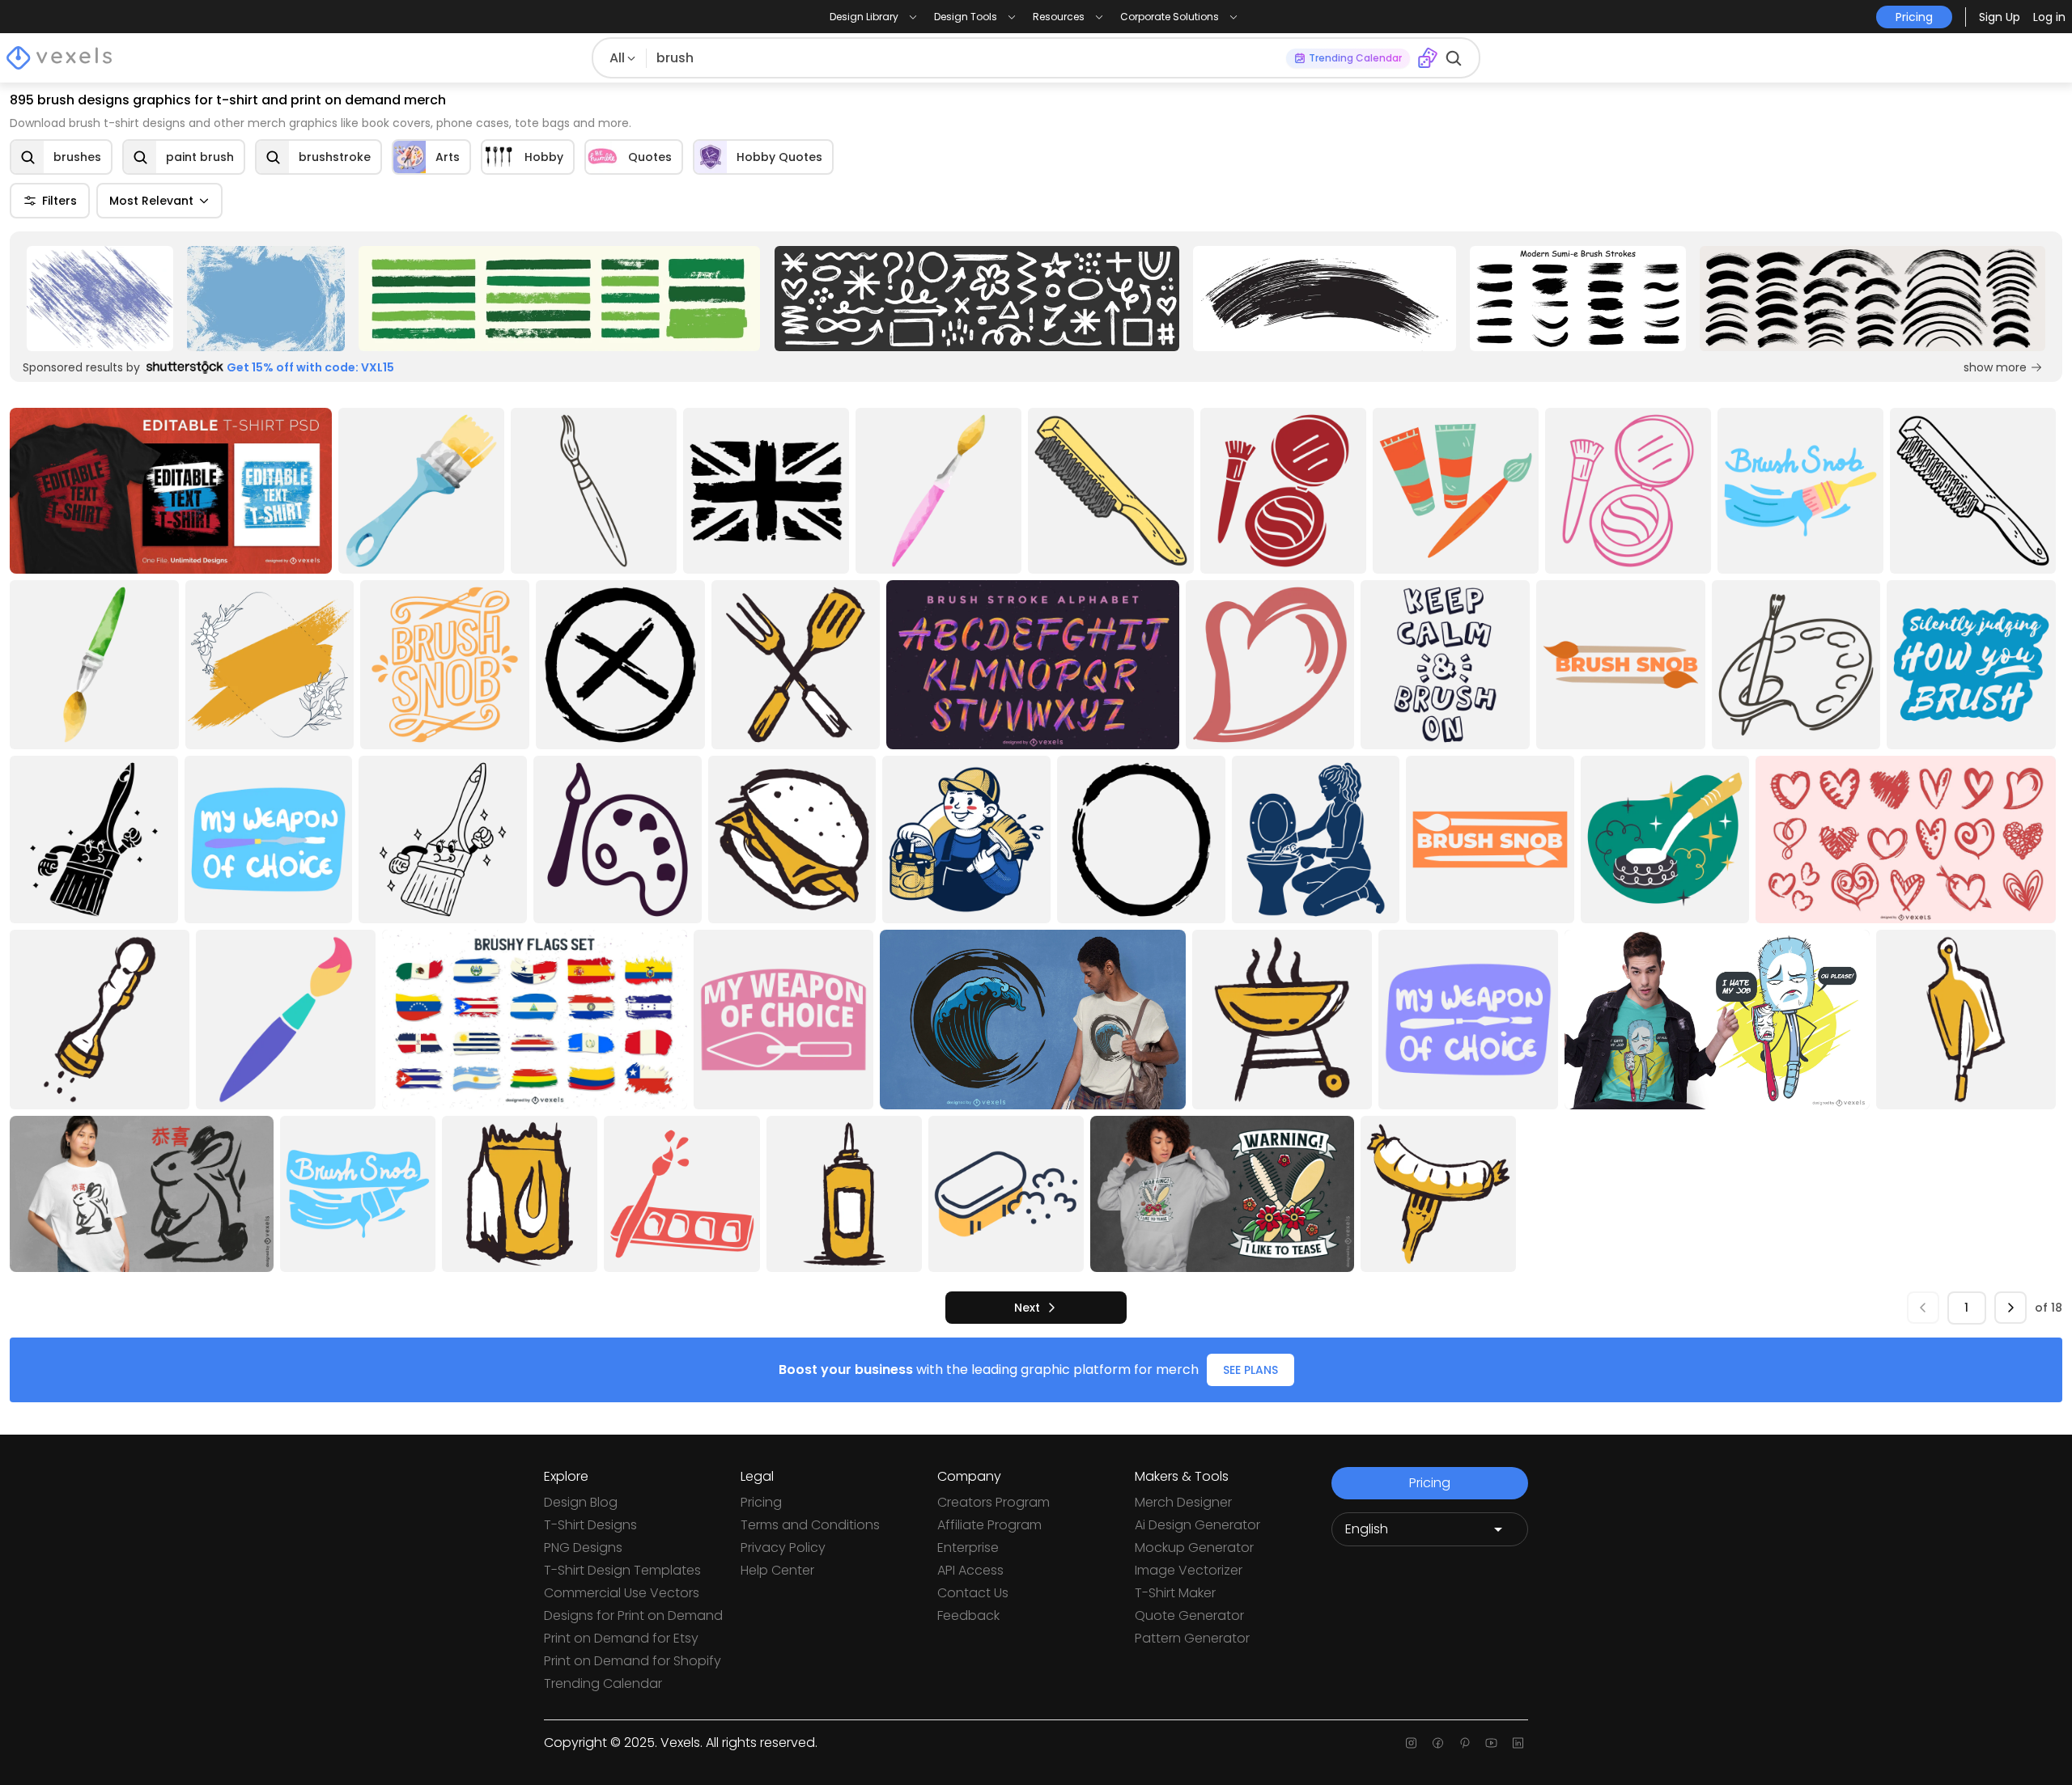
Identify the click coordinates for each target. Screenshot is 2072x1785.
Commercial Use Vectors (622, 1593)
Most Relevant (151, 201)
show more (1995, 367)
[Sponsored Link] (100, 299)
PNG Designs (583, 1548)
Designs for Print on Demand (633, 1615)
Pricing (761, 1502)
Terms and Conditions (810, 1525)
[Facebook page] (1438, 1743)
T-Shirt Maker (1175, 1593)
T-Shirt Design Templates (622, 1570)
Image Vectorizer (1189, 1570)
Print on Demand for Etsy (621, 1638)
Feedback (968, 1615)
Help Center (777, 1570)
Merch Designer (1183, 1502)
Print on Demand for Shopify (633, 1661)
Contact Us (973, 1593)
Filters (59, 201)
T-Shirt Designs (590, 1525)
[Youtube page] (1491, 1743)
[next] (2010, 1308)
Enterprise (968, 1548)
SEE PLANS (1250, 1370)
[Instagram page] (1411, 1743)
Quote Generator (1189, 1615)
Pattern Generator (1192, 1638)
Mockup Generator (1194, 1548)
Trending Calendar (603, 1683)
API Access (970, 1570)
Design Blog (581, 1502)
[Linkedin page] (1518, 1743)
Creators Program (994, 1502)
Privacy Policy (783, 1548)
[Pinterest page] (1465, 1743)
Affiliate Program (989, 1525)
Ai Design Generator (1197, 1525)
